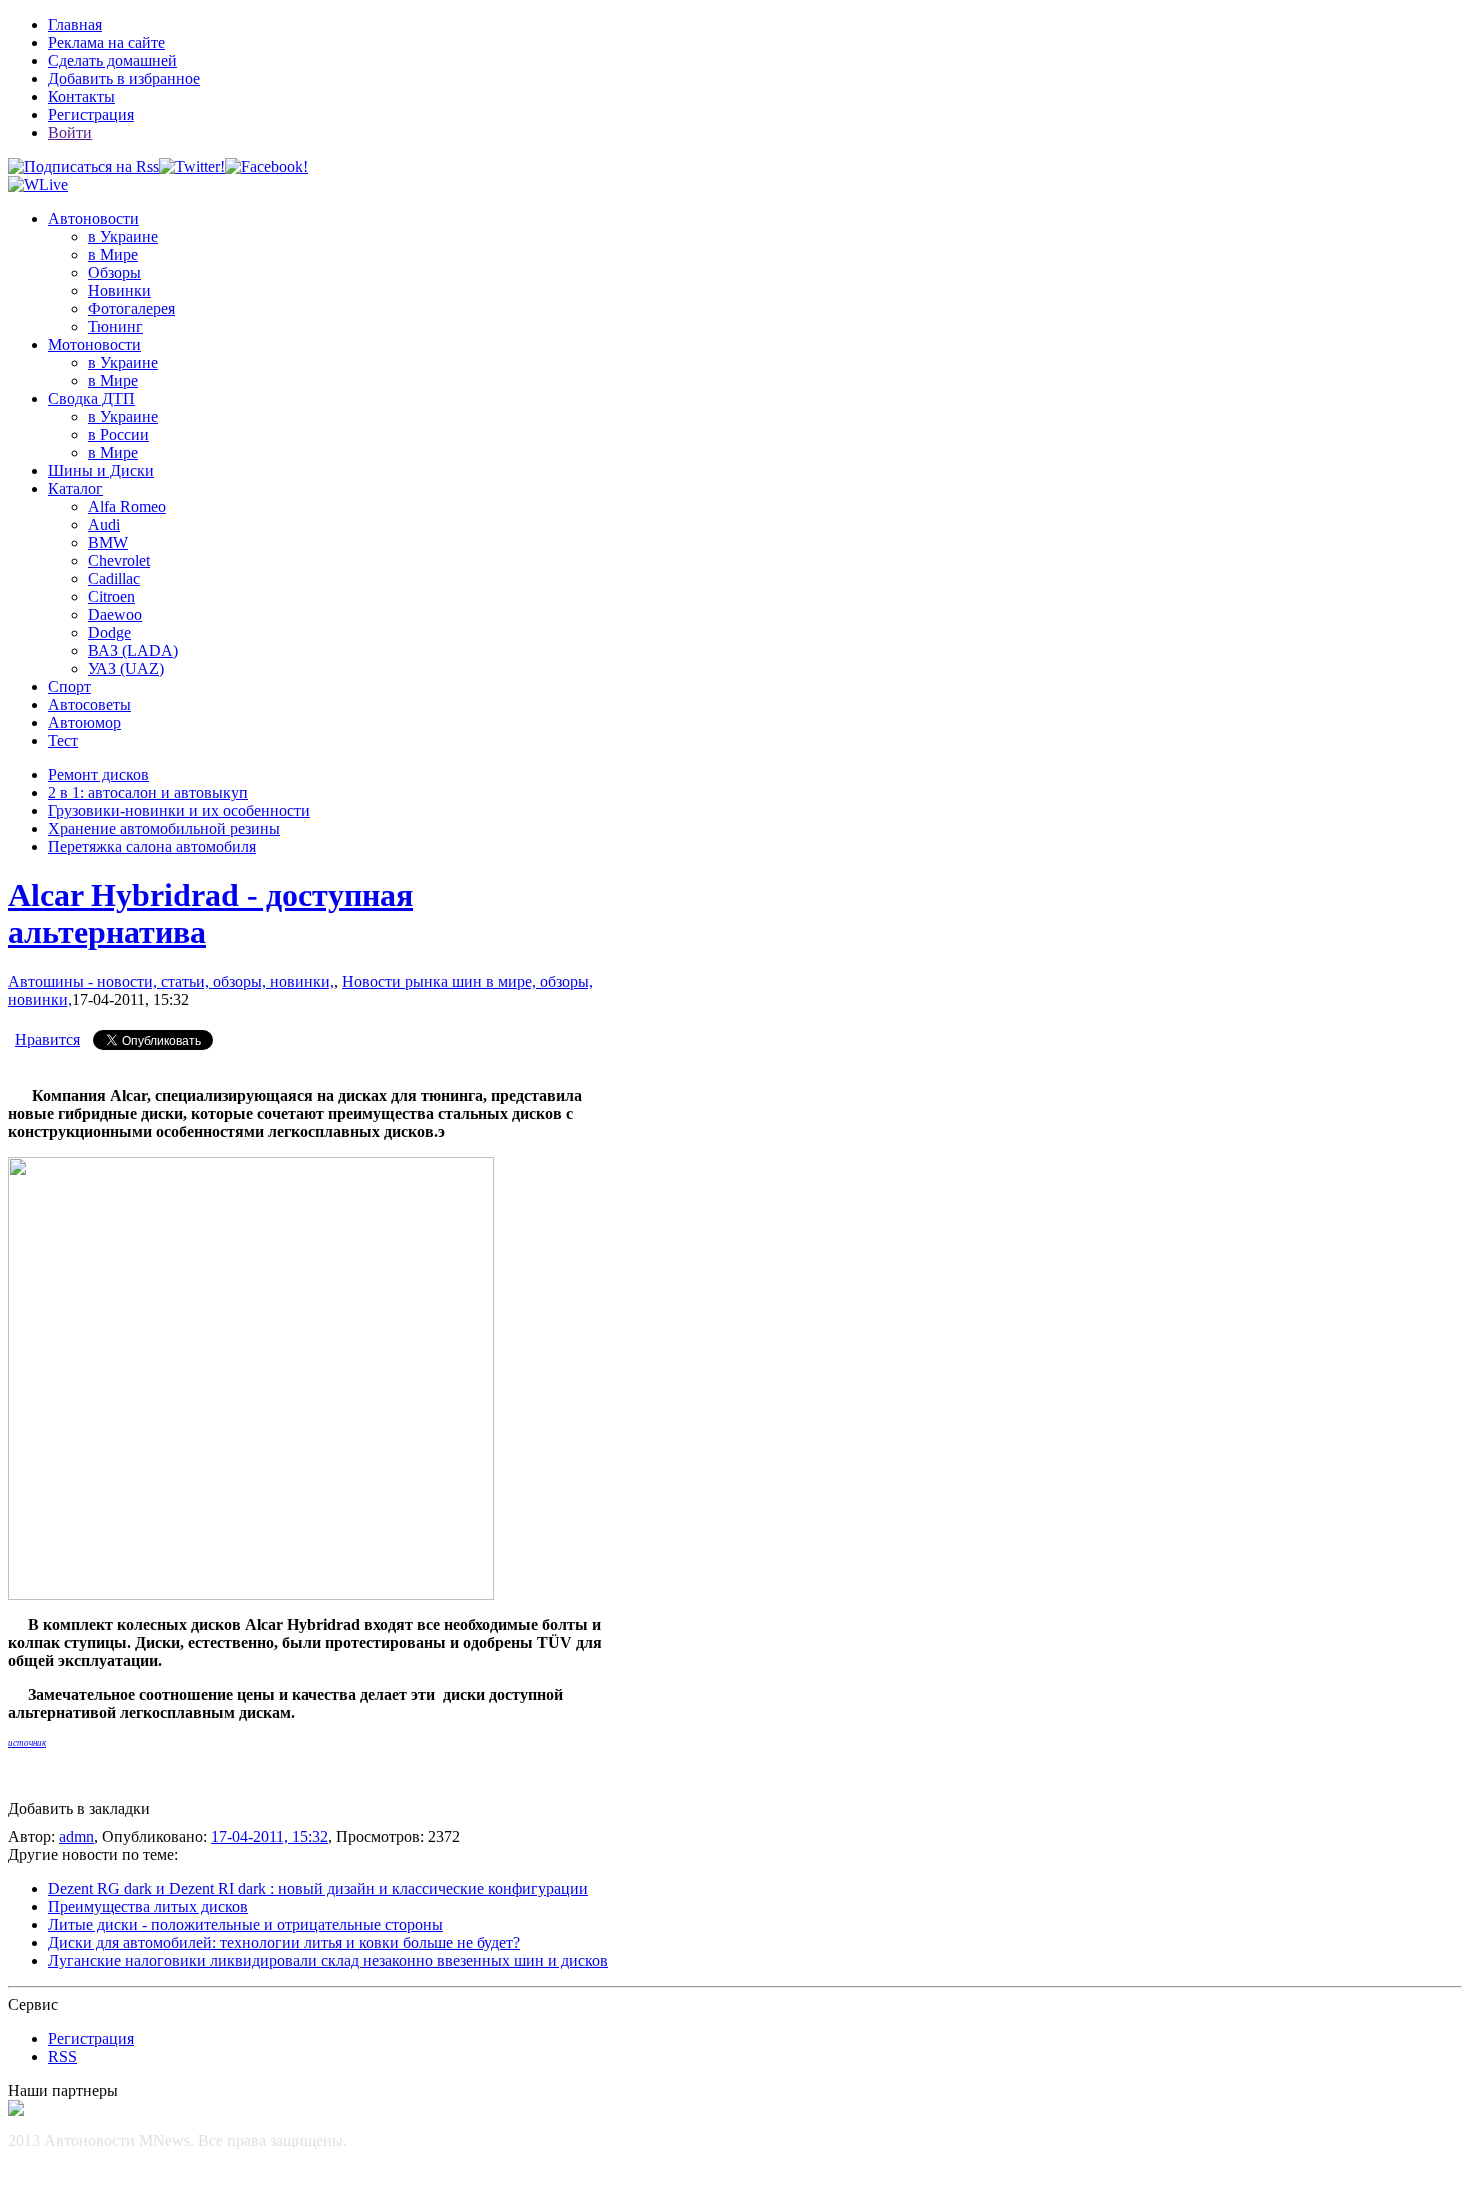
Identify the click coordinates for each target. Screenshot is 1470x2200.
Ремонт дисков (98, 774)
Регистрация (91, 114)
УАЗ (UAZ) (126, 668)
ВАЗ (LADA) (133, 650)
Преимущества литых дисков (148, 1906)
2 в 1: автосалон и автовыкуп (148, 792)
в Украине (123, 236)
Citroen (111, 596)
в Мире (113, 254)
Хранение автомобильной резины (164, 828)
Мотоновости (94, 344)
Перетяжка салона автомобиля (152, 846)
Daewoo (115, 614)
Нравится (47, 1039)
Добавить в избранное (124, 78)
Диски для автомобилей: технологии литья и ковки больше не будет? (284, 1942)
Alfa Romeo (127, 506)
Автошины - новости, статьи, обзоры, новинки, (171, 981)
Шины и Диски (101, 470)
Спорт (69, 686)
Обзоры (114, 272)
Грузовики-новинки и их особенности (179, 810)
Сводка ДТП (91, 398)
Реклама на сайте (106, 42)
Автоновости (93, 218)
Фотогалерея (131, 308)
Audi (104, 524)
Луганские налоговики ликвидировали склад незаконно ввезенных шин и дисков (328, 1960)
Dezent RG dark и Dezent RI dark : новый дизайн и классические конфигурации (318, 1888)
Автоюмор (84, 722)
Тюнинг (115, 326)
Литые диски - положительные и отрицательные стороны (245, 1924)
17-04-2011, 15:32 (269, 1836)
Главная (75, 24)
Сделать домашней (112, 60)
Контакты (81, 96)
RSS (62, 2056)
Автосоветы (89, 704)
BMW (108, 542)
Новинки (119, 290)
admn (76, 1836)
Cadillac (114, 578)
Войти (70, 132)
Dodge (109, 632)
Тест (63, 740)
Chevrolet (119, 560)
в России (118, 434)
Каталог (75, 488)
